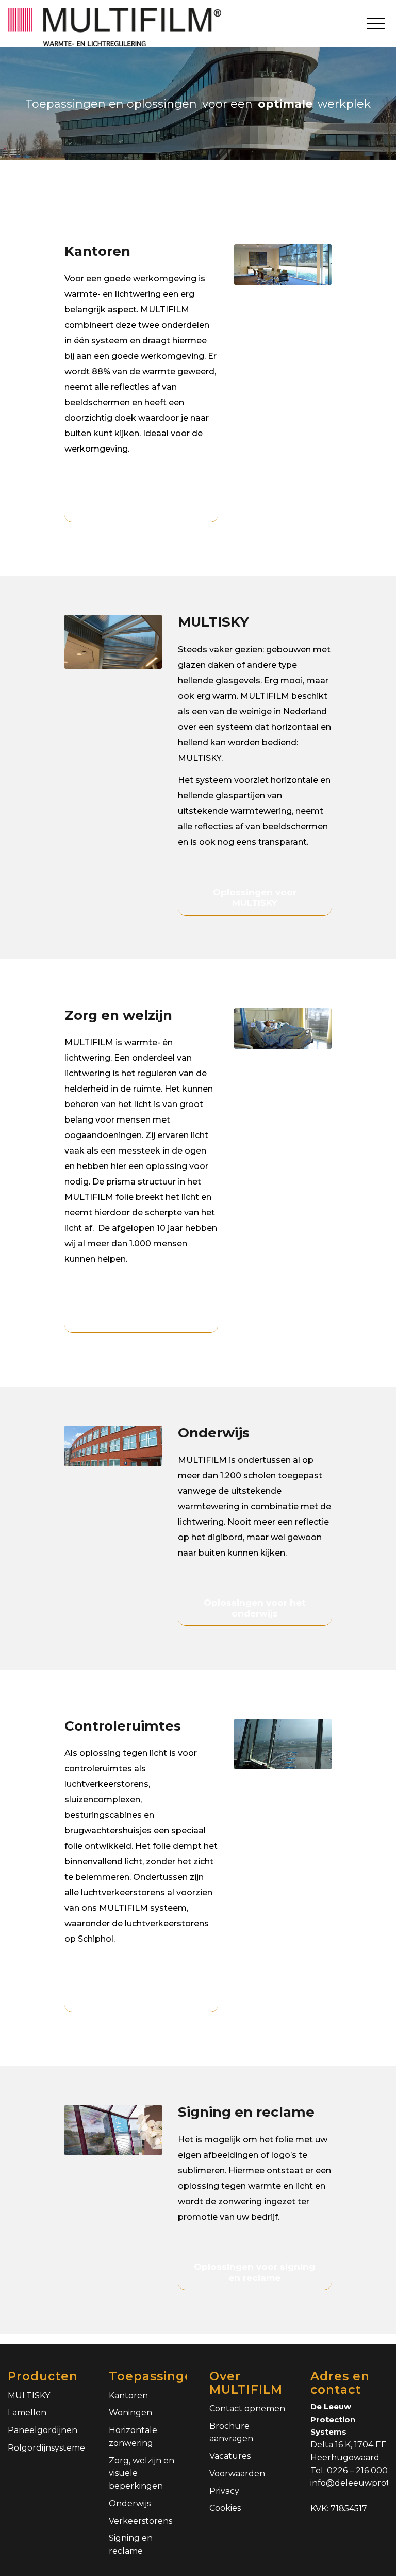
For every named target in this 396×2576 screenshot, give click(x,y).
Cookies (225, 2508)
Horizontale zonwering (133, 2437)
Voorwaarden (237, 2474)
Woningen (130, 2413)
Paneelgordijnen (43, 2430)
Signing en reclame (131, 2545)
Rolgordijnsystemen (47, 2448)
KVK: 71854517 (339, 2509)
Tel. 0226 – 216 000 (349, 2470)
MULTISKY (29, 2396)
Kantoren (128, 2396)
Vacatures (230, 2456)
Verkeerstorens (141, 2521)
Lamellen (27, 2413)
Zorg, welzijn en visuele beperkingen (142, 2474)
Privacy (224, 2491)
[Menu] (376, 23)
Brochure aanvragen (231, 2433)
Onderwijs (130, 2503)
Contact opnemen (247, 2409)
